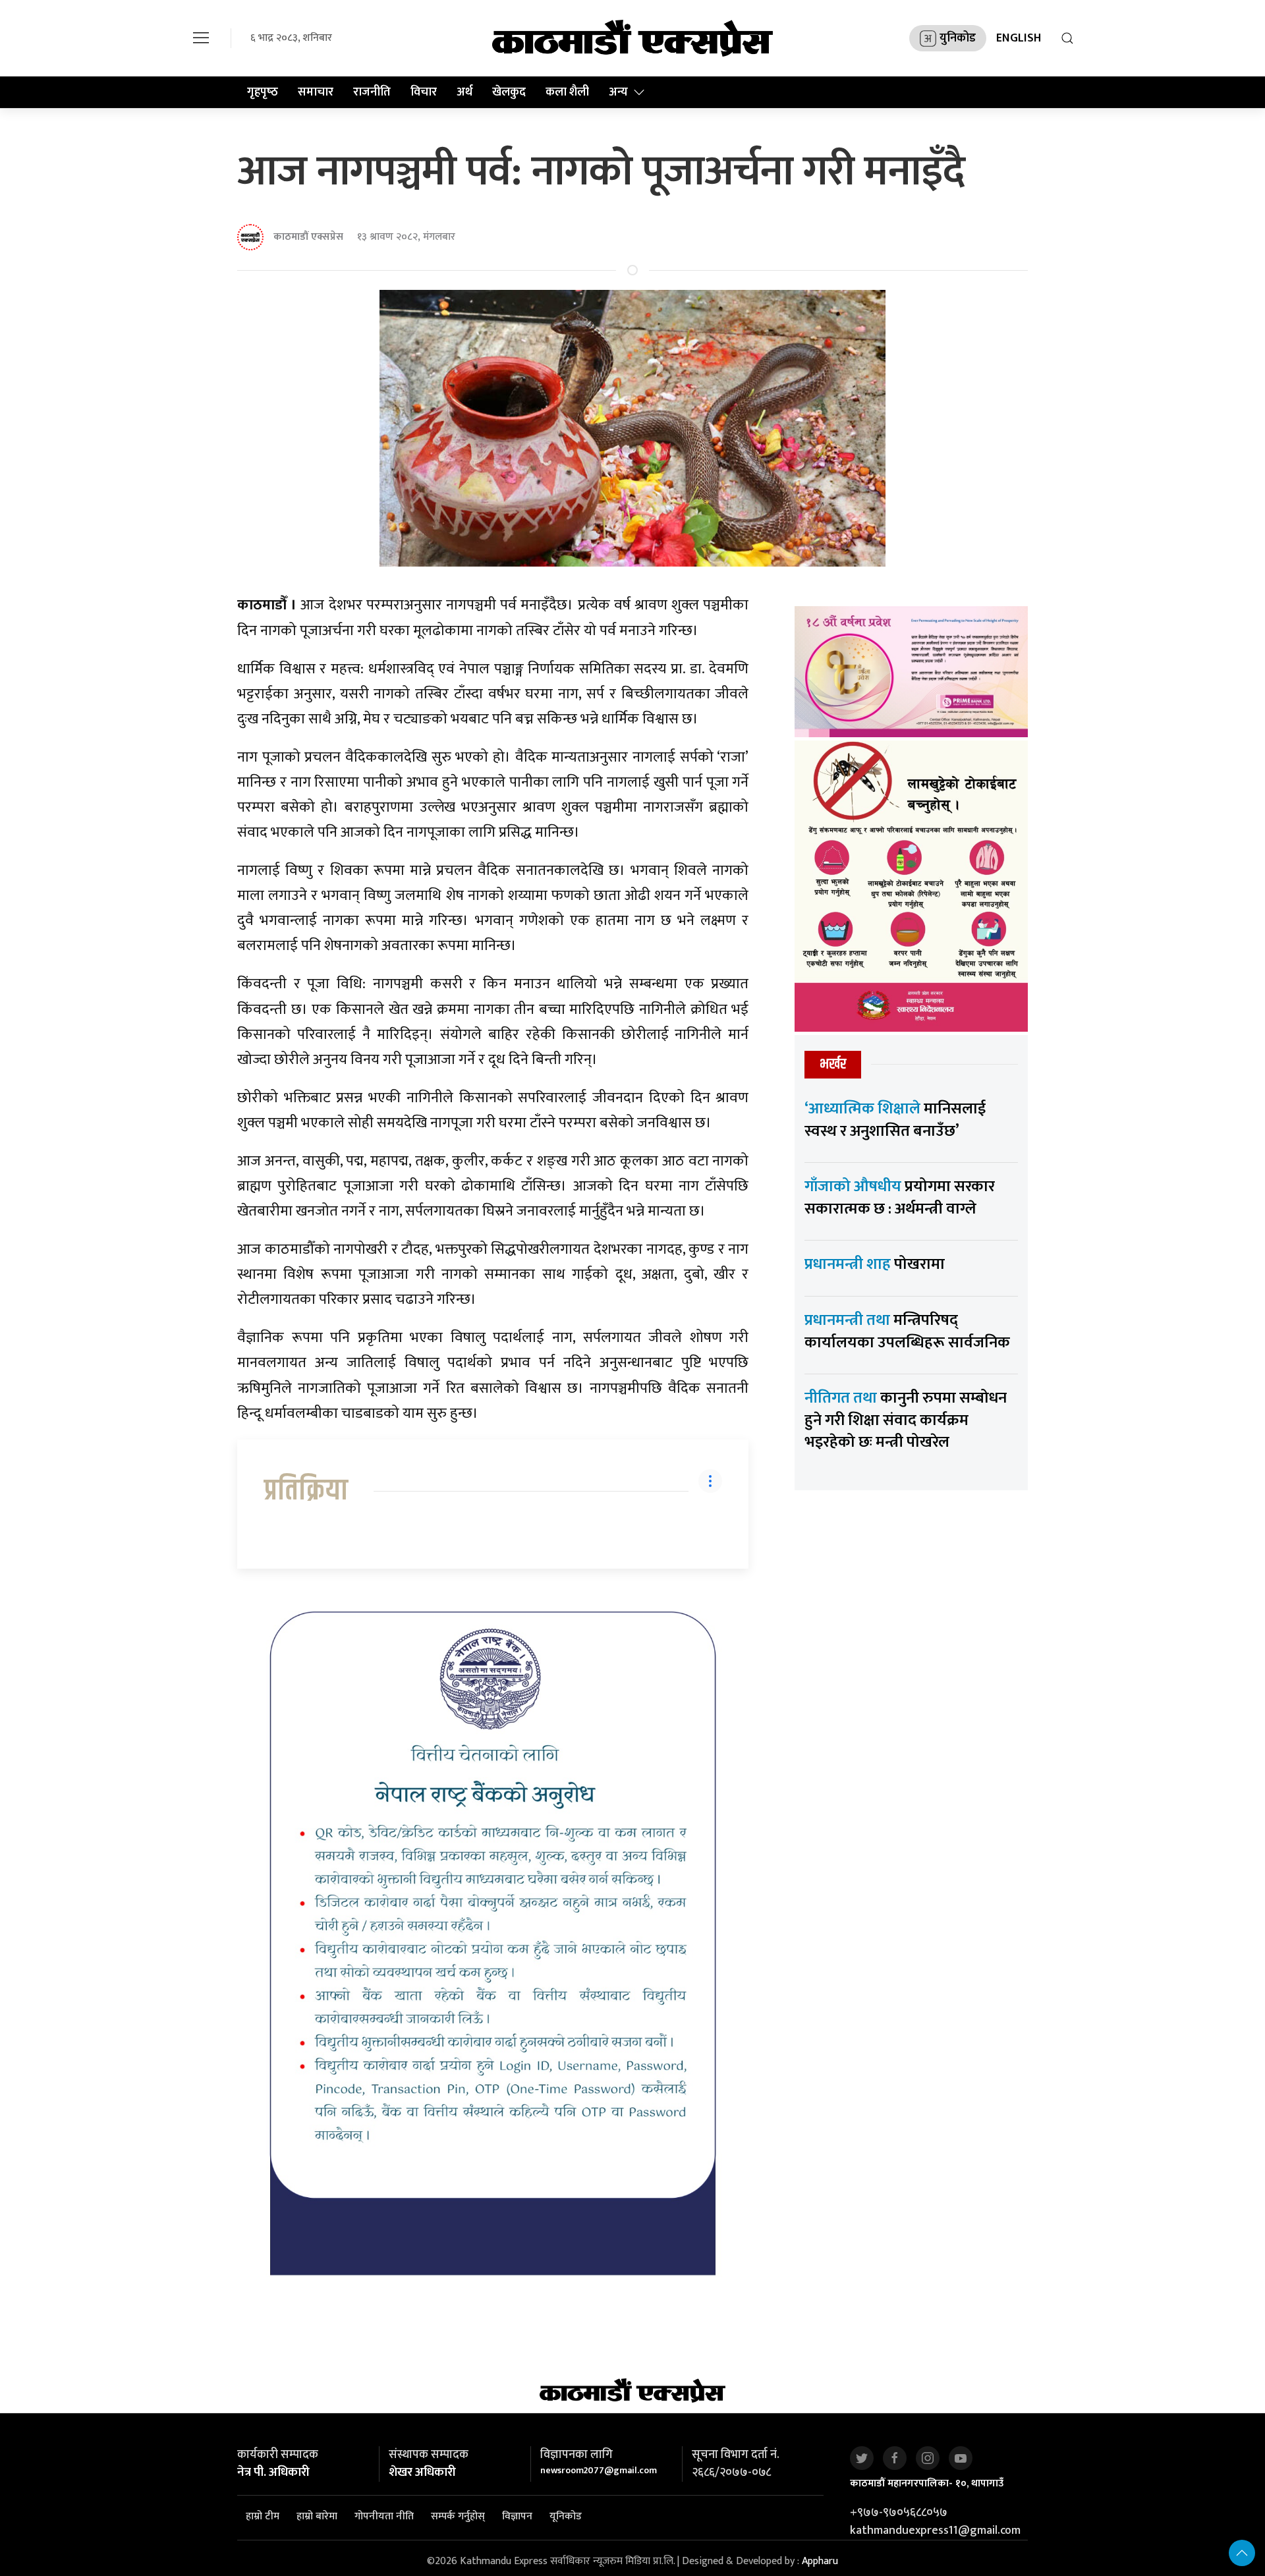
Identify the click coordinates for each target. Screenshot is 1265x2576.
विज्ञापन (517, 2517)
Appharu (820, 2561)
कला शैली (567, 92)
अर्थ (464, 92)
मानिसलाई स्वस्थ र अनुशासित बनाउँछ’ (895, 1120)
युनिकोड (958, 38)
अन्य (618, 92)
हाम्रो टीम (263, 2517)
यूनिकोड (566, 2517)
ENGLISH (1019, 38)
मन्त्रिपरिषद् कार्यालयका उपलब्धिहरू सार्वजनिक (907, 1331)
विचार (424, 92)
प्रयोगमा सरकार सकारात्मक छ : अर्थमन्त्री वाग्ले (900, 1198)
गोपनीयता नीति (384, 2517)
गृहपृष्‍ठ (263, 92)
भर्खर (833, 1064)
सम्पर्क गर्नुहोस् (458, 2517)
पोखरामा (875, 1264)
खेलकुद (509, 92)
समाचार (316, 92)
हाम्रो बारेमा (317, 2517)
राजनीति (372, 92)
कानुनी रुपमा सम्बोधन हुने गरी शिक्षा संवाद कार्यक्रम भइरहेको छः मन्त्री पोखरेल (906, 1420)
